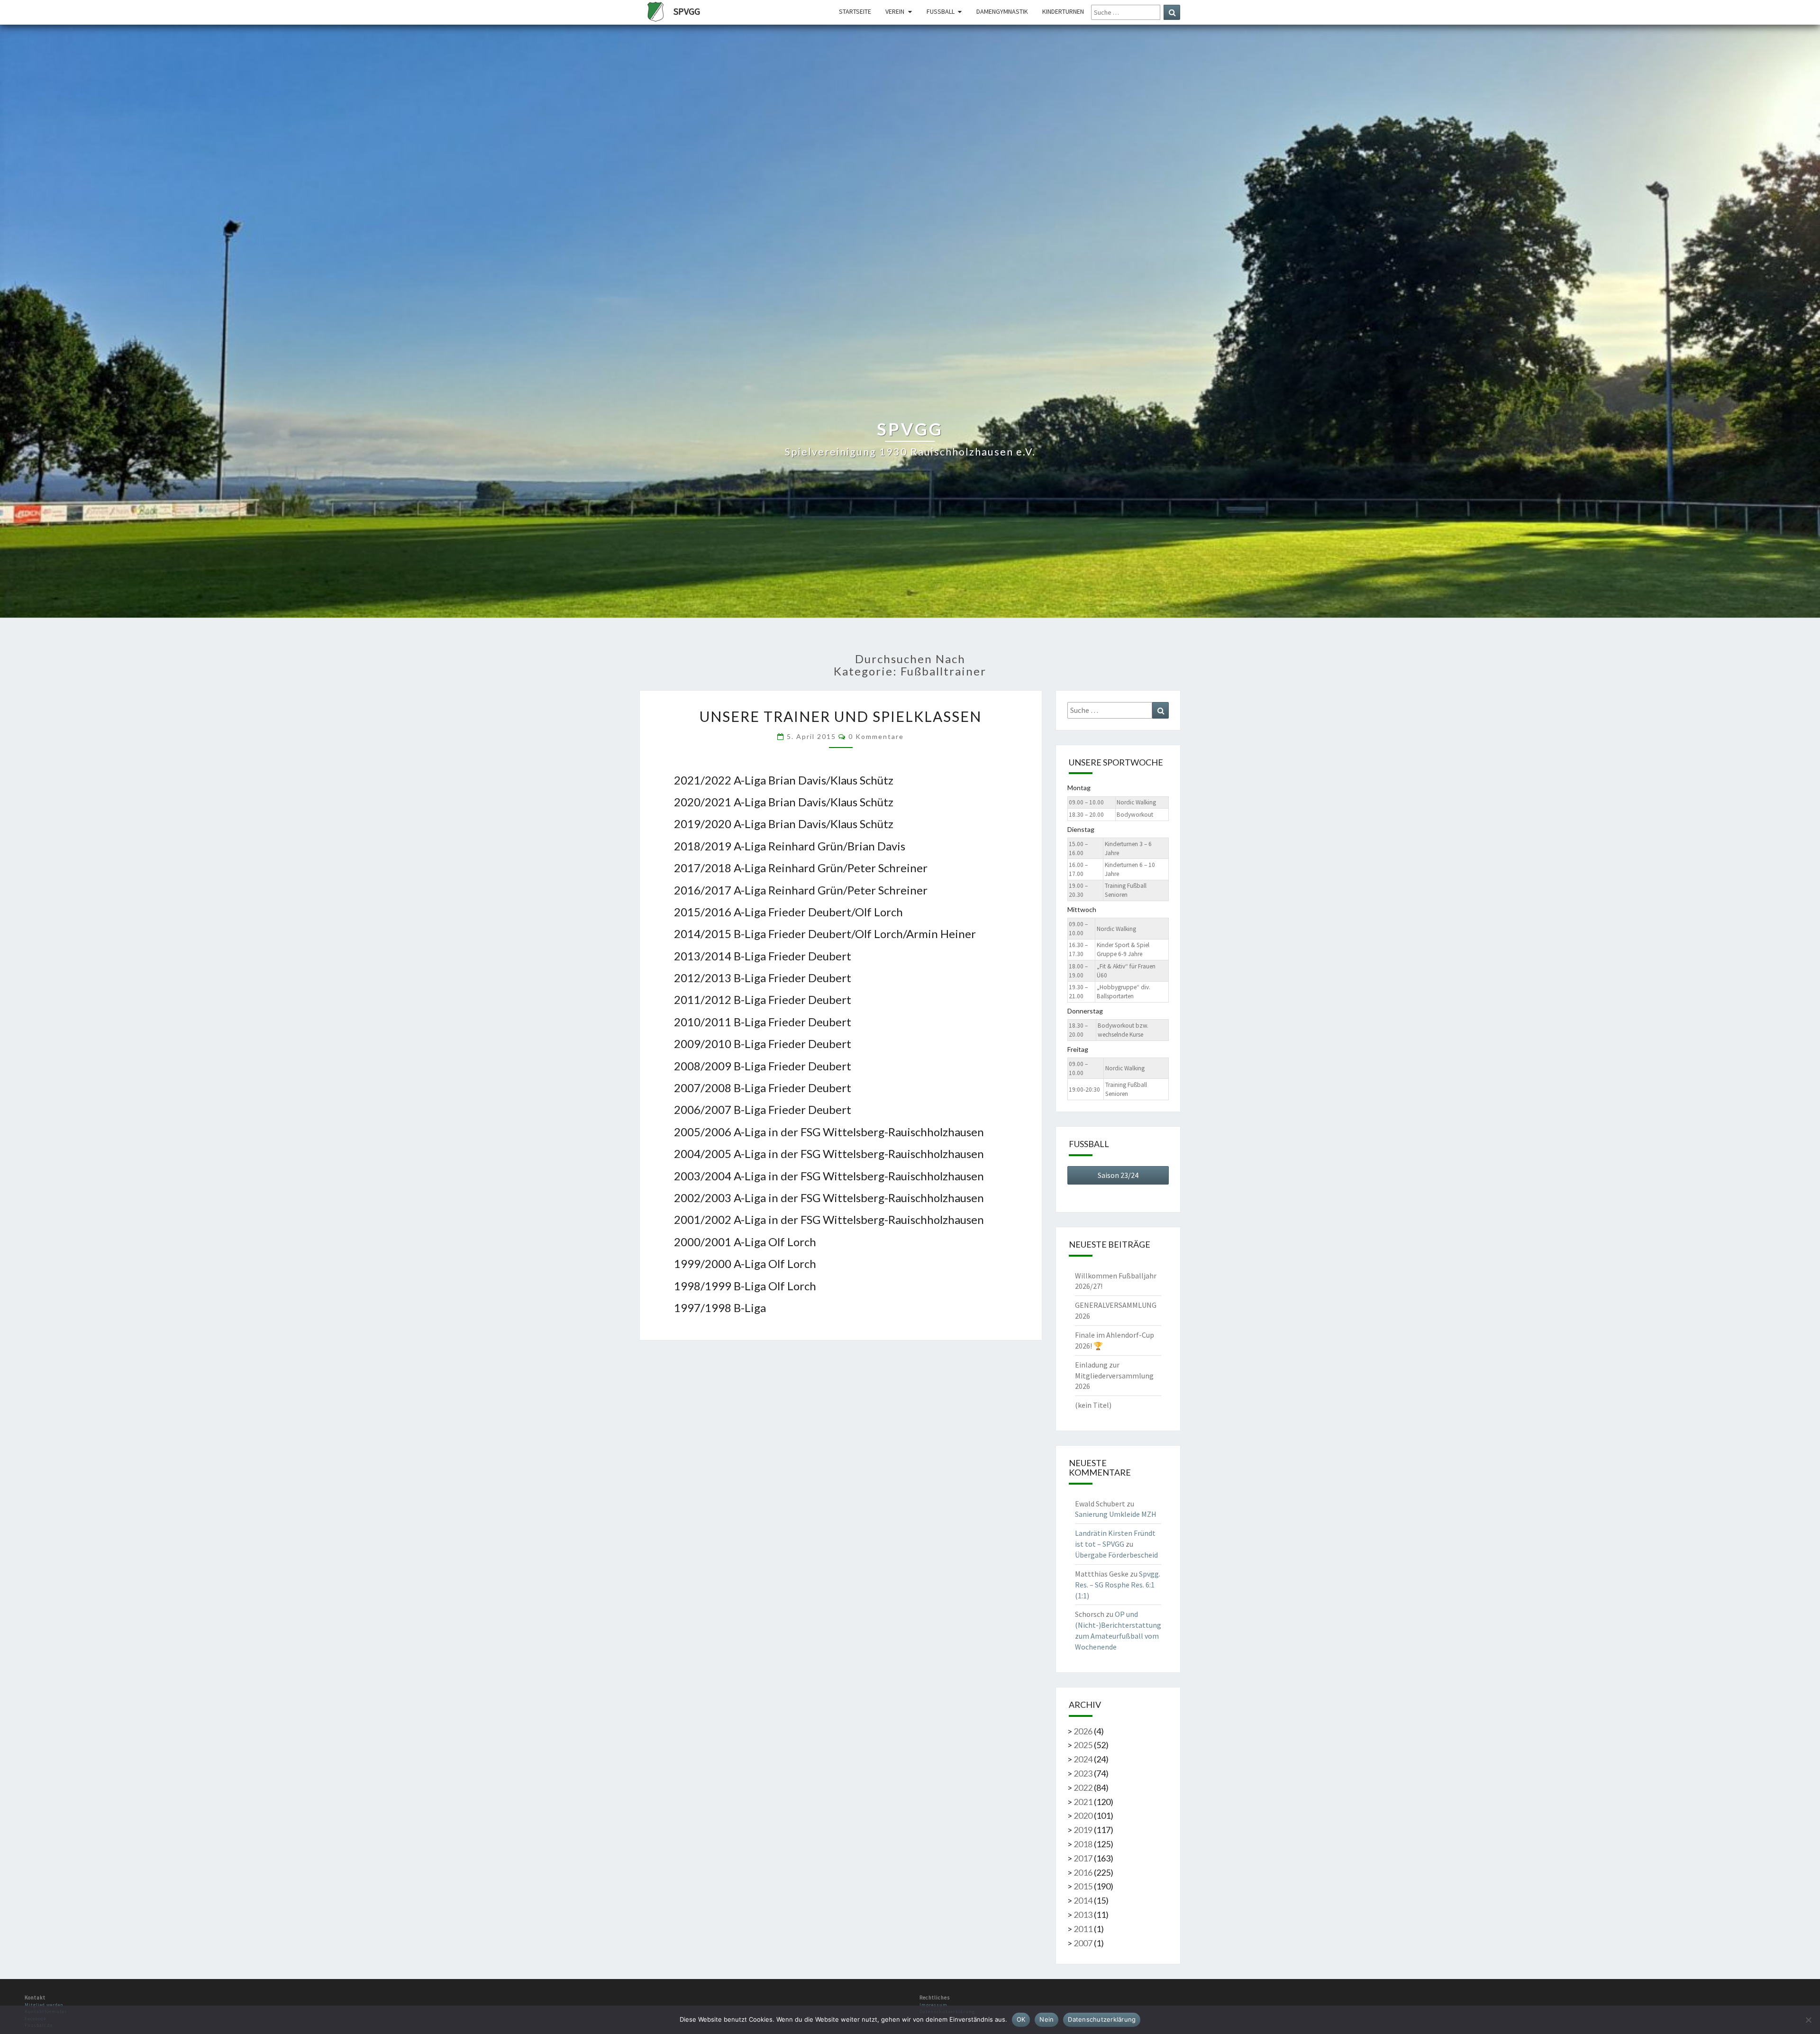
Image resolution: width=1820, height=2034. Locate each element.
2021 (1083, 1802)
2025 (1083, 1745)
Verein (895, 11)
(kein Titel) (1093, 1405)
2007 (1083, 1943)
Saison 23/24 (1118, 1175)
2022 (1083, 1788)
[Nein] (1808, 2020)
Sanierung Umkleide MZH (1116, 1514)
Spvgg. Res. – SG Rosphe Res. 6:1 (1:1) (1118, 1585)
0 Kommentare (876, 736)
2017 (1083, 1858)
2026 (1083, 1731)
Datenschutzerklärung (1102, 2019)
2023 (1083, 1773)
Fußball (941, 11)
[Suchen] (1172, 12)
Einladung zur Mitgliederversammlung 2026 (1114, 1376)
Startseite (855, 11)
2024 (1083, 1759)
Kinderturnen (1063, 11)
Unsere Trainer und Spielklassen (841, 716)
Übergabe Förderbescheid (1116, 1555)
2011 (1083, 1929)
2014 (1083, 1900)
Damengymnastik (1002, 11)
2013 (1083, 1915)
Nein (1046, 2019)
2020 (1083, 1815)
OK (1021, 2019)
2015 (1083, 1886)
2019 (1083, 1830)
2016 (1083, 1872)
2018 (1083, 1844)
